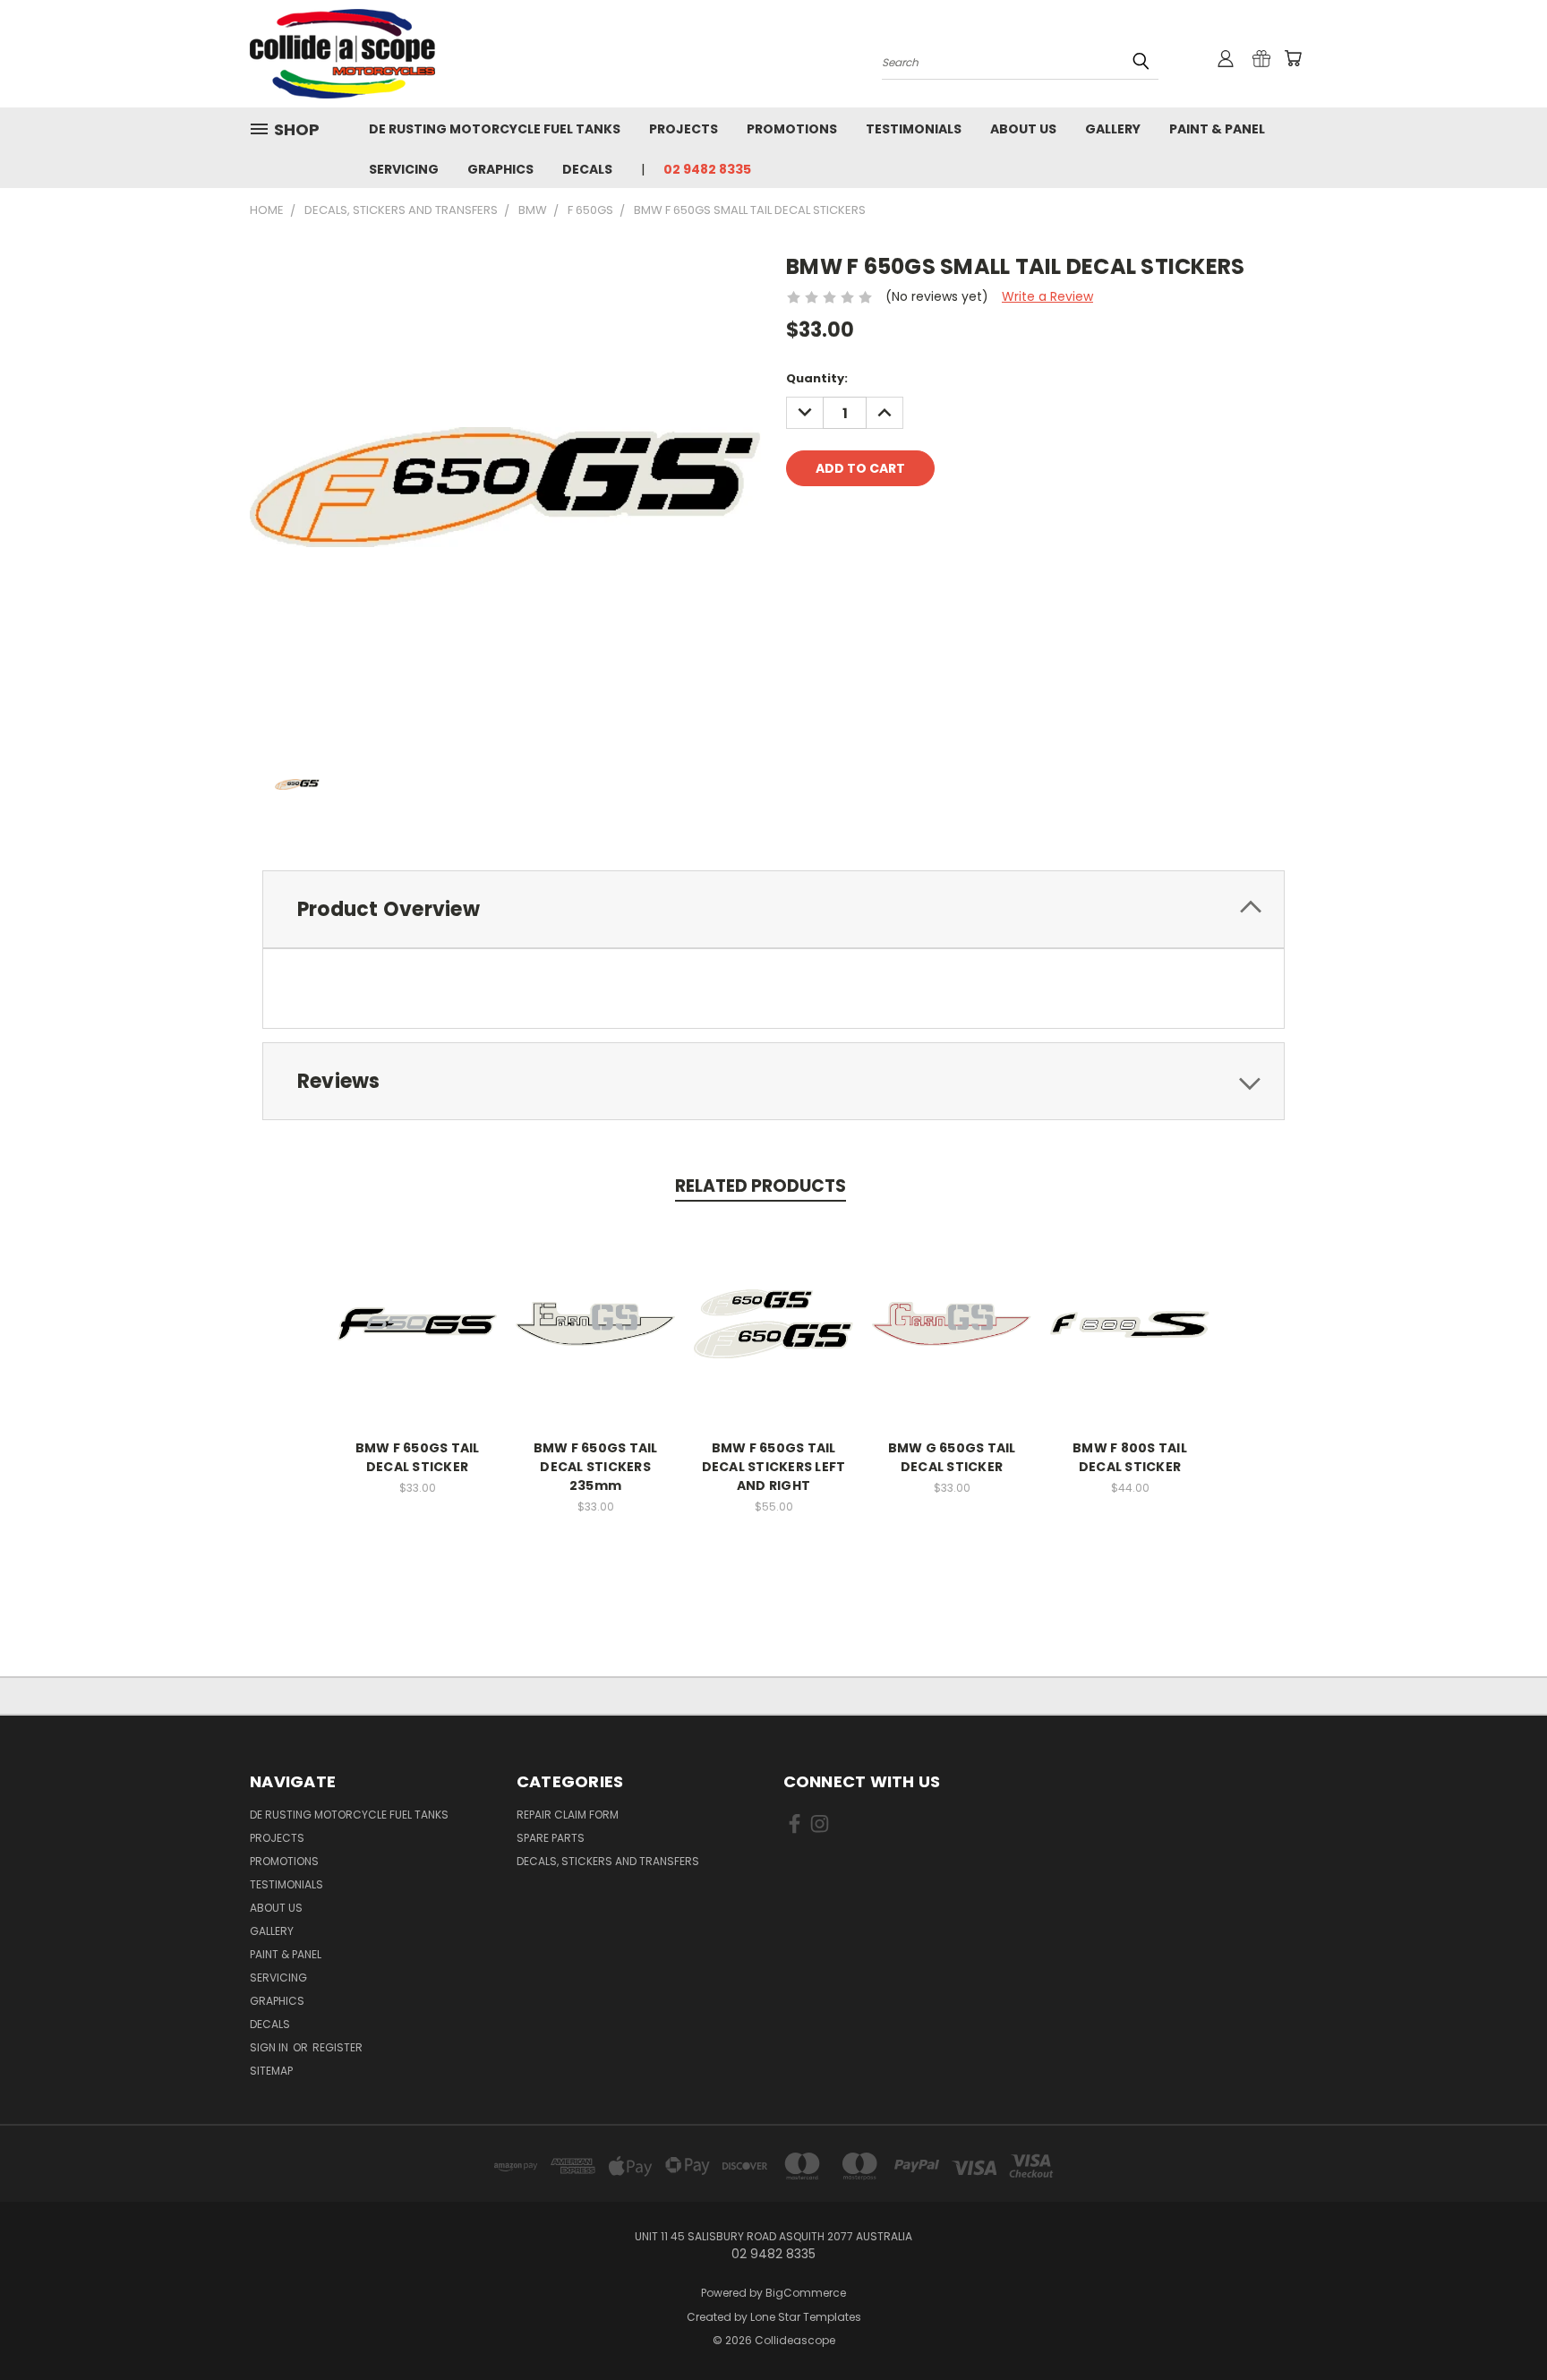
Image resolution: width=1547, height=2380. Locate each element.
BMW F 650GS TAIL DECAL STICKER (418, 1457)
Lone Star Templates (806, 2317)
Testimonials (914, 129)
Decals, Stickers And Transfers (608, 1861)
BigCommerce (806, 2293)
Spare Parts (551, 1838)
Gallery (1113, 129)
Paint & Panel (1217, 129)
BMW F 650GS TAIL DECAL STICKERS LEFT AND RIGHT (774, 1467)
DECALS (587, 169)
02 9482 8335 (707, 169)
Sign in (270, 2047)
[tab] (773, 909)
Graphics (500, 169)
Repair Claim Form (568, 1815)
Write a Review (1047, 296)
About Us (1023, 129)
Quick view (417, 1305)
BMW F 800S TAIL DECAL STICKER (1130, 1457)
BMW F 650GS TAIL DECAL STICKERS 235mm (596, 1467)
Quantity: (817, 378)
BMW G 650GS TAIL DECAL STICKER (952, 1457)
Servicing (404, 169)
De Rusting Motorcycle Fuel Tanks (495, 129)
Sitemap (271, 2071)
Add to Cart (418, 1338)
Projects (684, 129)
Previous (1500, 2324)
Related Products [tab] (761, 1186)
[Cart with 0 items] (1293, 58)
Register (338, 2047)
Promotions (792, 129)
